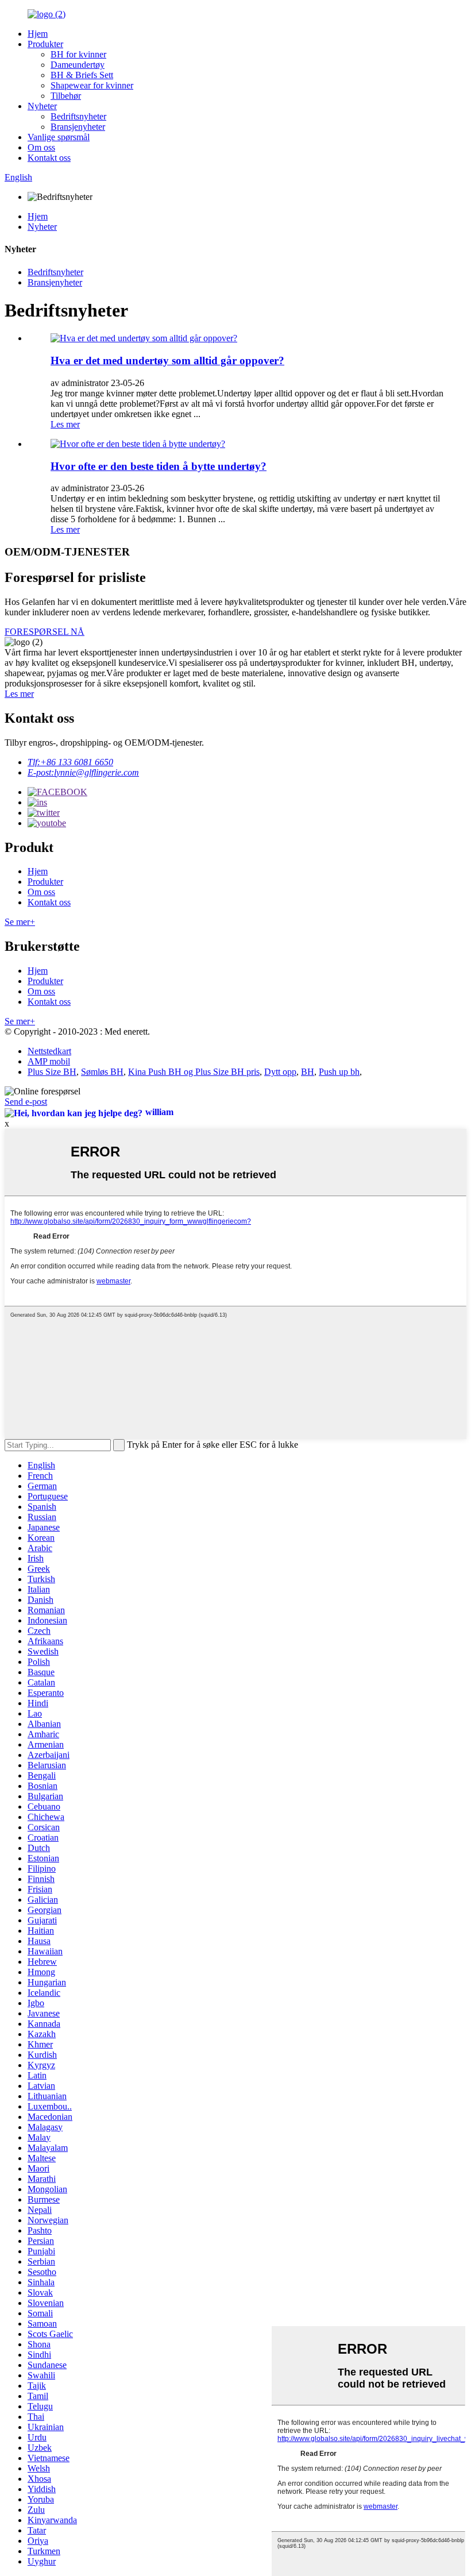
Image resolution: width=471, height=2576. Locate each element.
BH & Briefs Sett (82, 75)
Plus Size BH (52, 1072)
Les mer (65, 424)
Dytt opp (280, 1072)
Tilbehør (66, 96)
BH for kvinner (78, 54)
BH (308, 1072)
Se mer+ (20, 922)
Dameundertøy (78, 65)
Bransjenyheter (78, 127)
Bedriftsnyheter (78, 116)
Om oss (41, 147)
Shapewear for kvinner (92, 85)
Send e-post (26, 1102)
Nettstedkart (49, 1051)
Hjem (38, 34)
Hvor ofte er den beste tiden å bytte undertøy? (159, 466)
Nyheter (42, 106)
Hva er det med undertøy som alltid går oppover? (167, 360)
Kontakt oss (49, 158)
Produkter (45, 44)
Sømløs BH (102, 1072)
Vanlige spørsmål (59, 137)
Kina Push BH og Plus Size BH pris (194, 1072)
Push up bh (339, 1072)
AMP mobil (49, 1061)
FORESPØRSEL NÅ (45, 632)
